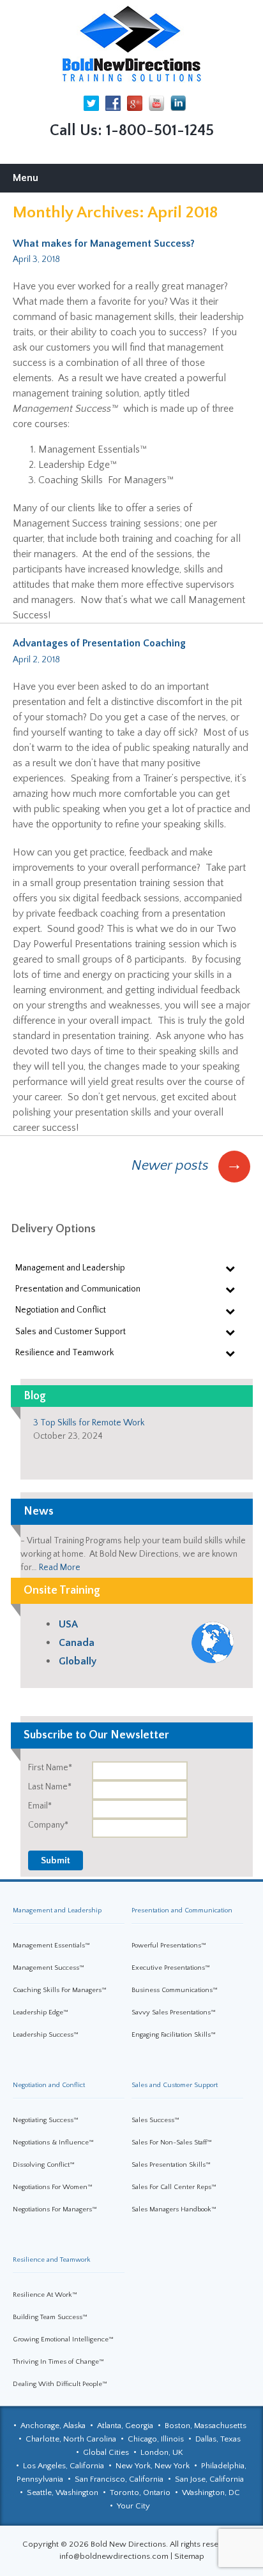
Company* (48, 1825)
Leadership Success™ (46, 2035)
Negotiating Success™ (46, 2120)
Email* (40, 1806)
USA (68, 1624)
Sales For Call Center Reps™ (174, 2187)
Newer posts (187, 1166)
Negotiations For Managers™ (55, 2209)
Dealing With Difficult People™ (60, 2384)
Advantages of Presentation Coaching (99, 643)
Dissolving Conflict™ (44, 2165)
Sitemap (189, 2556)
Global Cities (106, 2452)
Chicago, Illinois (156, 2439)
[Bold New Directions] (131, 44)
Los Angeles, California (64, 2466)
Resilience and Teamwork (52, 2260)
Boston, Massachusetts (206, 2426)
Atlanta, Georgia (125, 2426)
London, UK (162, 2452)
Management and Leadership (57, 1910)
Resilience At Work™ (45, 2295)
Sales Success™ (155, 2120)
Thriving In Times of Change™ (58, 2362)
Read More (60, 1568)
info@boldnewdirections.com (114, 2556)
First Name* (50, 1768)
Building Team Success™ (50, 2317)
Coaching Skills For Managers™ (60, 1990)
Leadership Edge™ (41, 2012)
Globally (78, 1661)
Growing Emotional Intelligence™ (63, 2340)
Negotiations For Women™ (53, 2187)
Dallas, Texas (218, 2439)
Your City (133, 2506)
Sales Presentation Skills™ (171, 2165)
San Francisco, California (119, 2479)
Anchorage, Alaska (53, 2426)
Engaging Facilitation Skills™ (174, 2035)
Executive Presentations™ (171, 1968)
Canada (77, 1643)
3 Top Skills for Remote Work (89, 1423)
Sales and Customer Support (175, 2085)
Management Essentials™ (51, 1946)
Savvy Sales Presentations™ (174, 2012)
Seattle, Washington (63, 2492)
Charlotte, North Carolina (71, 2439)
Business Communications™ (175, 1990)
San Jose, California (209, 2479)
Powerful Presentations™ (169, 1946)
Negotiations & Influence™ (53, 2143)
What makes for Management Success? (104, 244)
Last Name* (50, 1787)
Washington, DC (211, 2492)
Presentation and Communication (182, 1910)
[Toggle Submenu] (230, 1268)
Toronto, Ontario (140, 2492)
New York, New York (153, 2466)
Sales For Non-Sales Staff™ (172, 2143)
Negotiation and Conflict (49, 2085)
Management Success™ (49, 1968)
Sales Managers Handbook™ (174, 2209)
